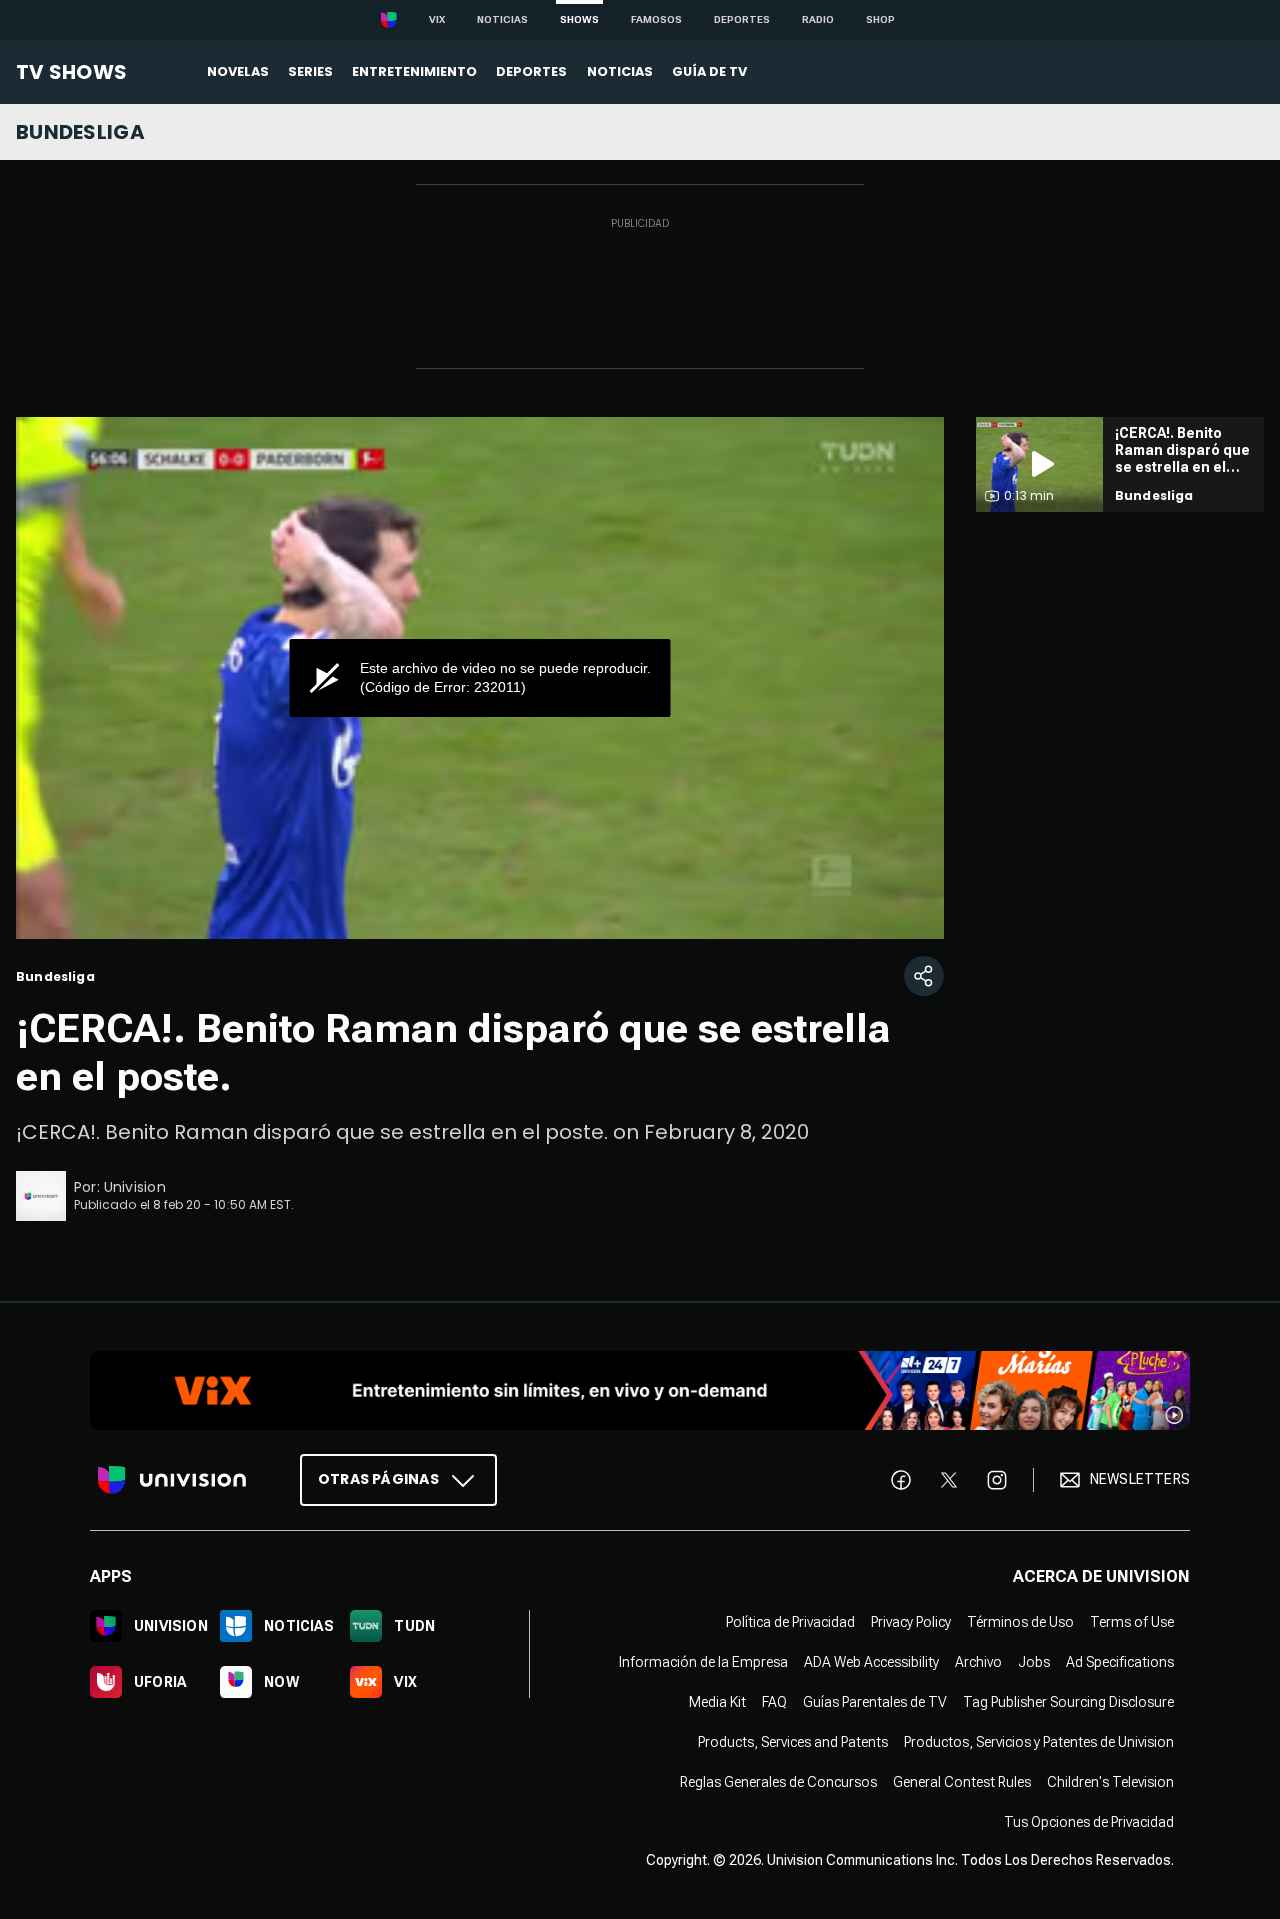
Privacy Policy (911, 1622)
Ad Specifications (1120, 1662)
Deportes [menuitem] (531, 71)
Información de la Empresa (703, 1662)
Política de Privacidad (790, 1622)
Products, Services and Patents (793, 1742)
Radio (818, 19)
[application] (480, 678)
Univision (135, 1187)
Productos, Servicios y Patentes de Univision (1039, 1742)
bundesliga (80, 132)
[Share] (924, 976)
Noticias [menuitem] (620, 71)
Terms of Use (1132, 1622)
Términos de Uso (1020, 1622)
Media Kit (717, 1702)
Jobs (1034, 1662)
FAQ (774, 1702)
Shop (880, 19)
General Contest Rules (962, 1782)
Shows (579, 19)
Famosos (656, 19)
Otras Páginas (378, 1479)
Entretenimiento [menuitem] (414, 71)
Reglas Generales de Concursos (778, 1782)
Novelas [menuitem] (238, 71)
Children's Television (1110, 1782)
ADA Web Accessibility (871, 1662)
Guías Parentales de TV (875, 1702)
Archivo (978, 1662)
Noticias (502, 19)
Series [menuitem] (310, 71)
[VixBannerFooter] (640, 1390)
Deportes (742, 19)
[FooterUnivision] (172, 1480)
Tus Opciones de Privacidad (1089, 1822)
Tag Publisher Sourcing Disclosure (1068, 1702)
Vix (437, 19)
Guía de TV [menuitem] (709, 71)
